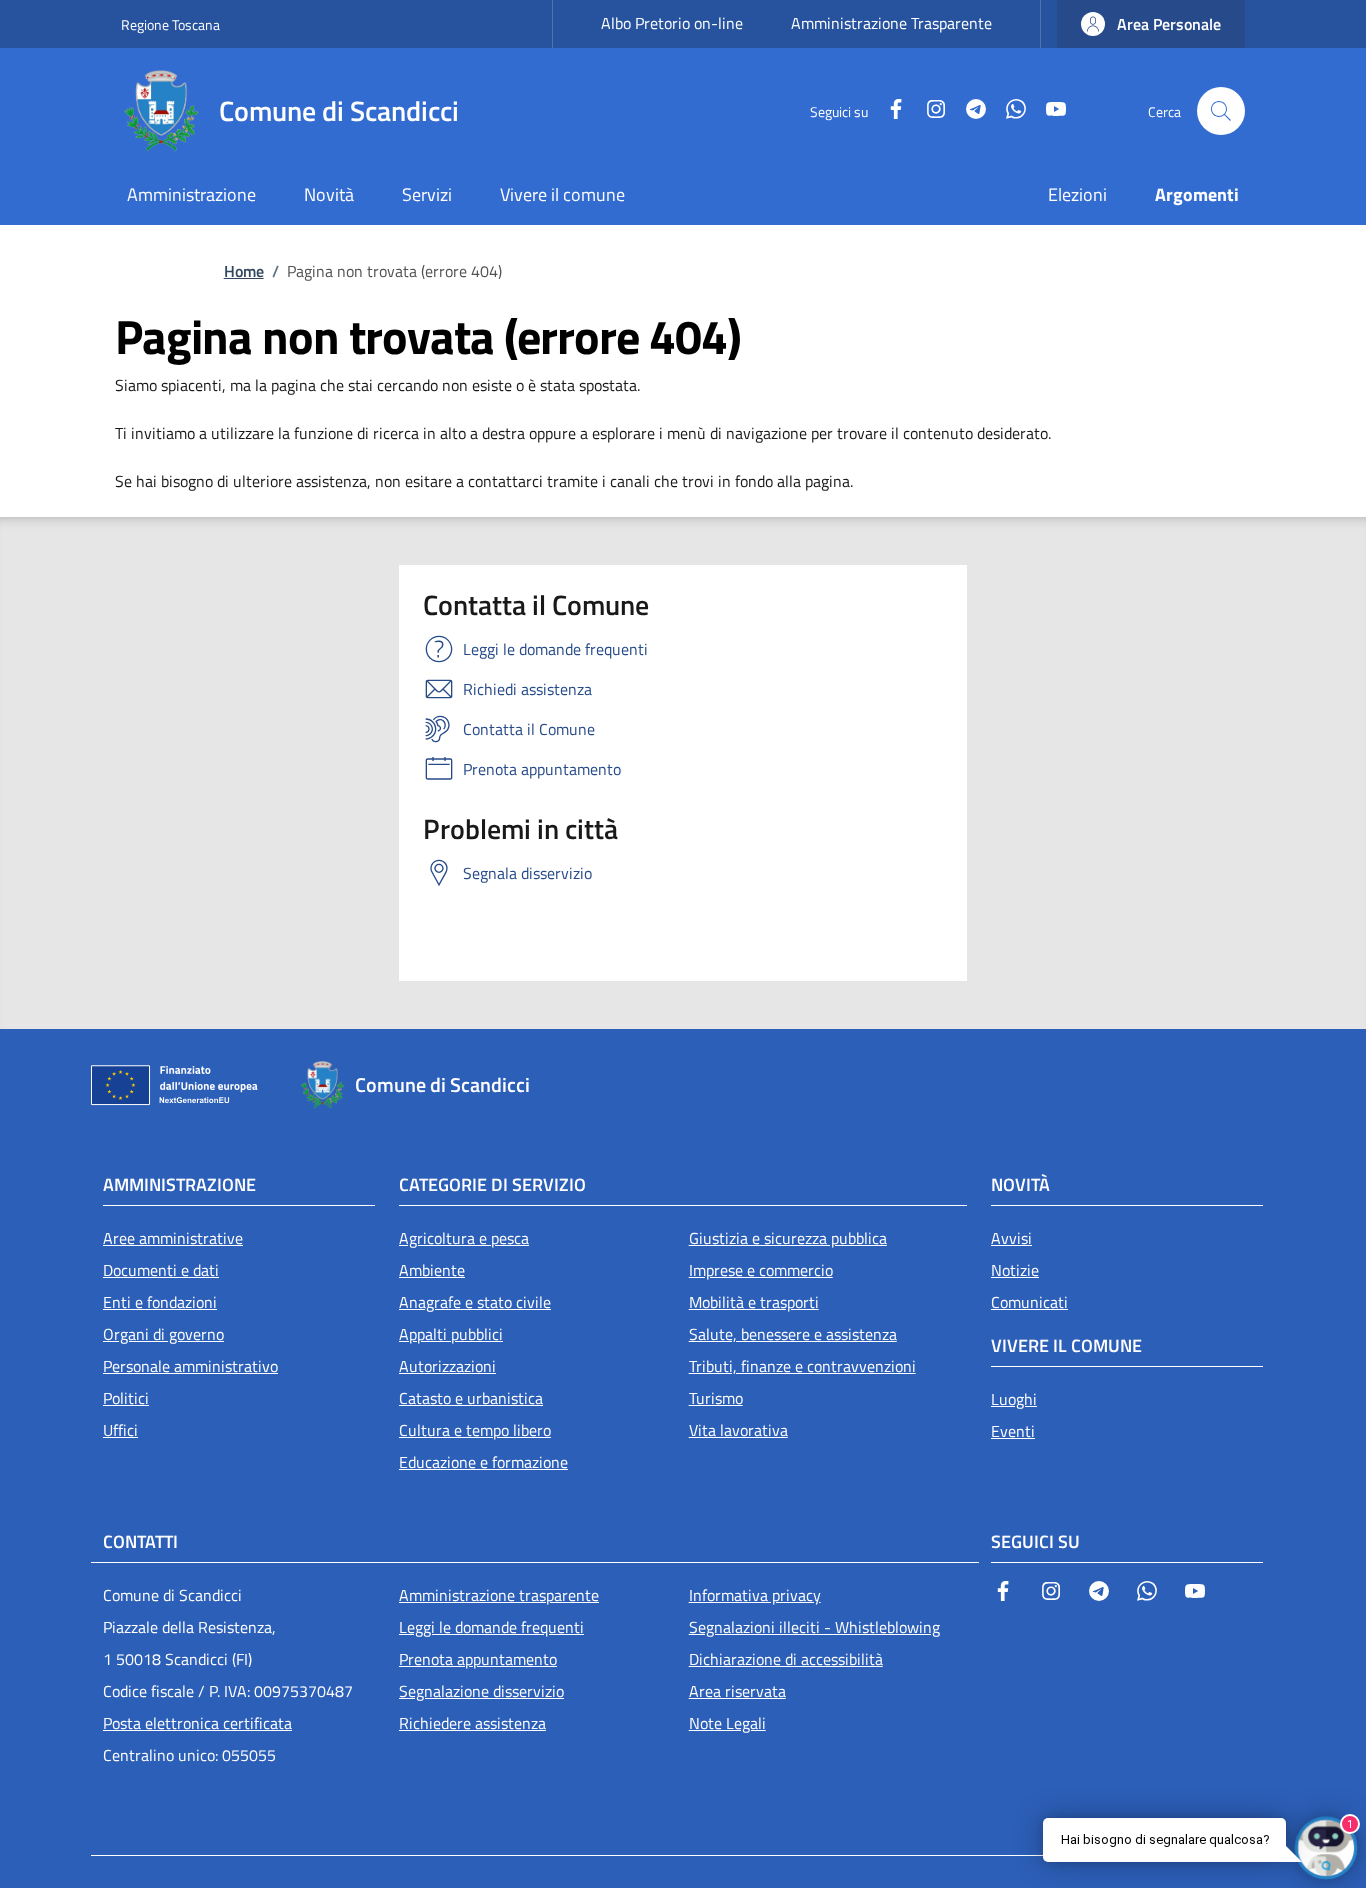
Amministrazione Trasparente (891, 23)
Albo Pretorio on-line (672, 23)
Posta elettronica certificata (197, 1723)
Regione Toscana (170, 24)
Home (244, 271)
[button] (1151, 24)
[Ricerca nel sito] (1221, 111)
